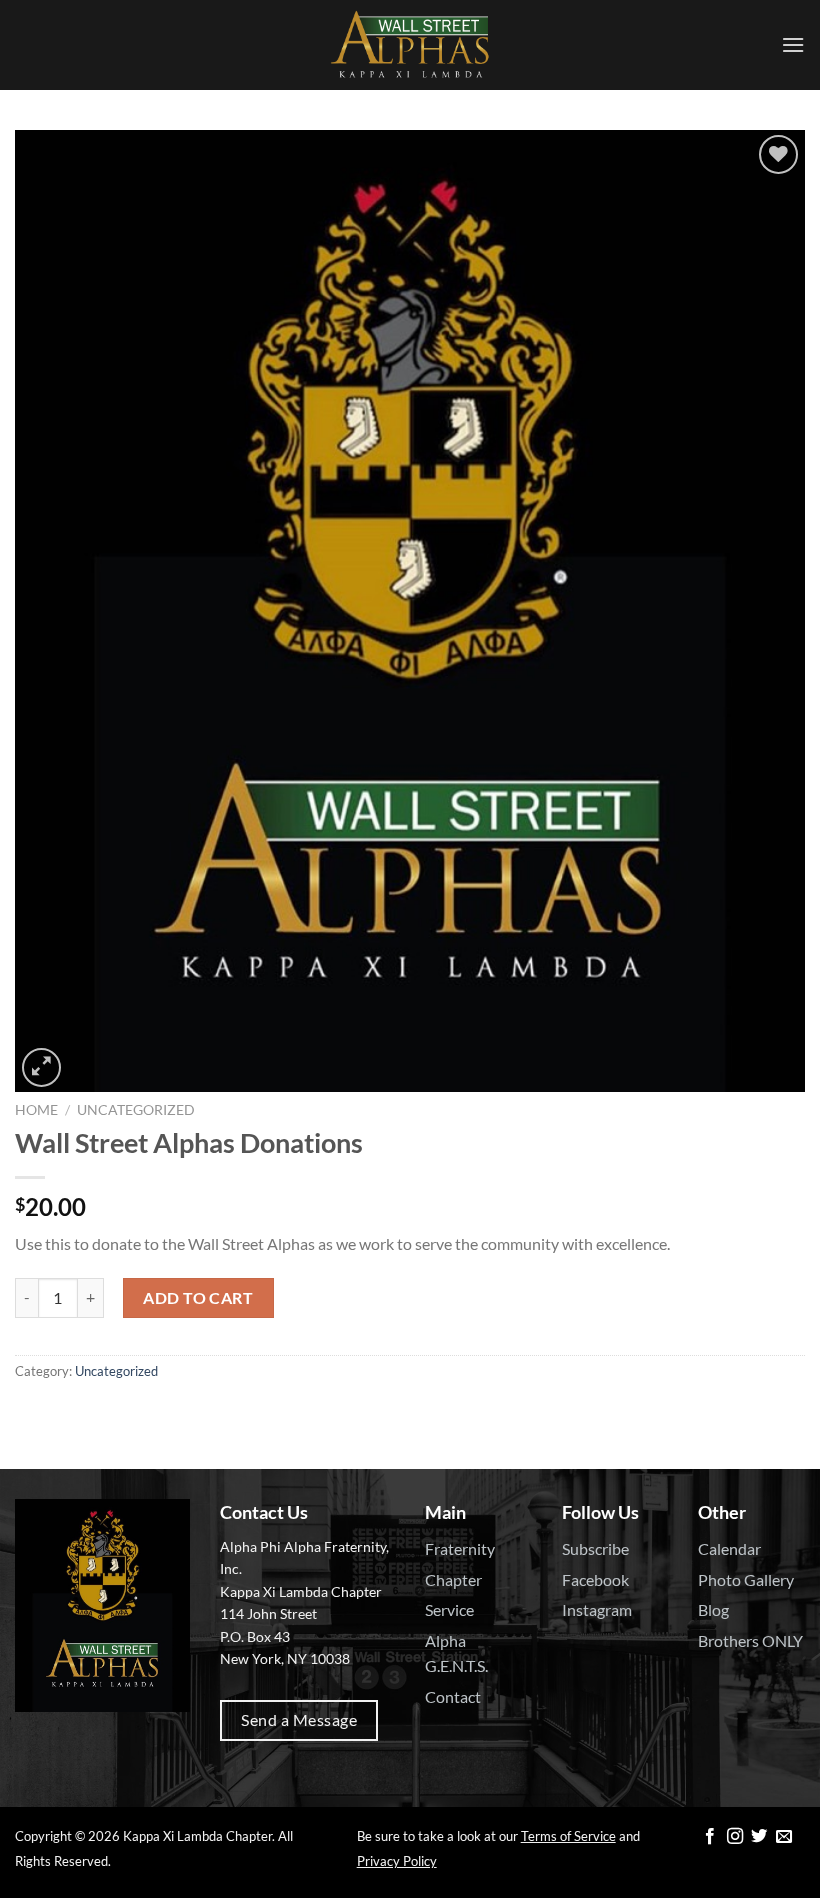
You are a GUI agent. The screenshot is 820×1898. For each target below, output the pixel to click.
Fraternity (460, 1548)
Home (36, 1110)
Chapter (453, 1579)
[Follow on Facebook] (710, 1837)
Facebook (595, 1579)
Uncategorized (136, 1110)
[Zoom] (41, 1067)
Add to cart (198, 1297)
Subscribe (595, 1548)
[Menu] (793, 44)
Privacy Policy (397, 1861)
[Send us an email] (784, 1837)
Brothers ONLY (750, 1640)
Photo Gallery (746, 1579)
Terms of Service (568, 1836)
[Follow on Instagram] (735, 1837)
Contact (453, 1696)
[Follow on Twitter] (759, 1837)
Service (449, 1609)
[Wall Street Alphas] (410, 45)
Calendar (729, 1548)
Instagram (597, 1609)
